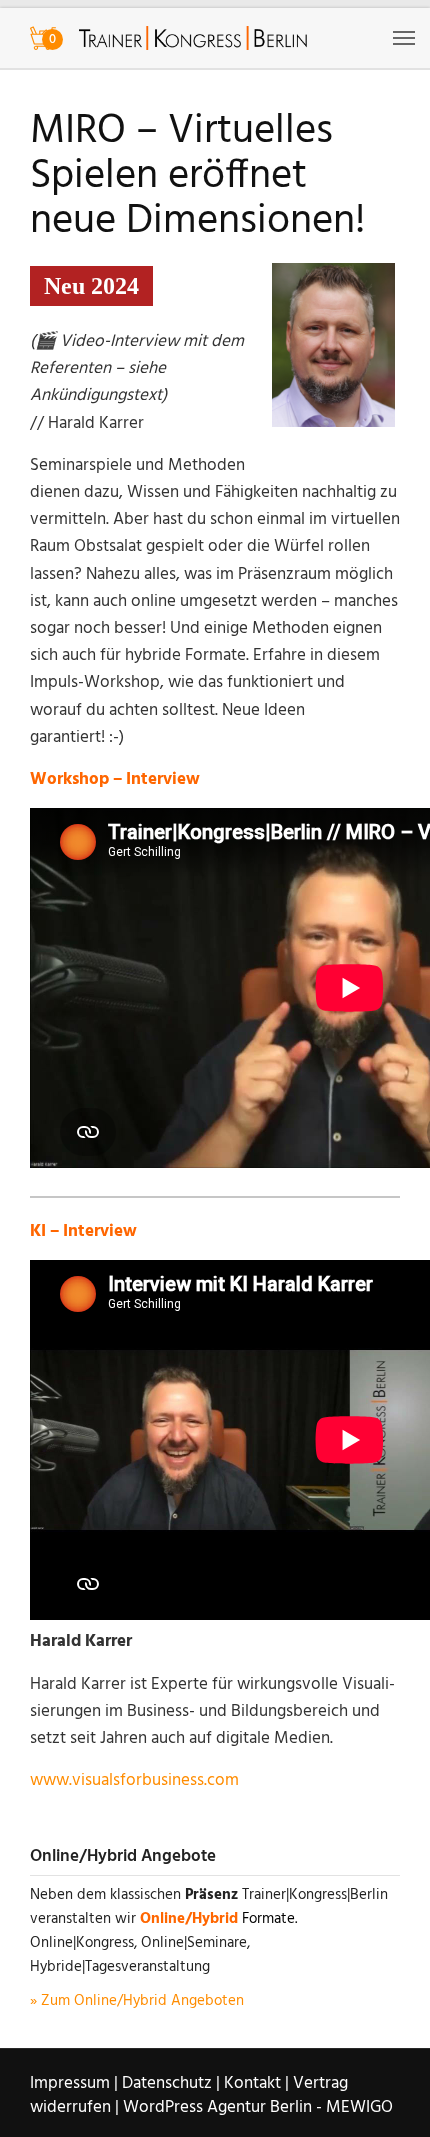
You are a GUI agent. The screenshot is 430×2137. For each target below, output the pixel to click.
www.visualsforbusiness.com (134, 1780)
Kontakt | (256, 2083)
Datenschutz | (171, 2083)
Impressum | (74, 2083)
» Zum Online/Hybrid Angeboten (137, 2001)
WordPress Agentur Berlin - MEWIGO (258, 2107)
